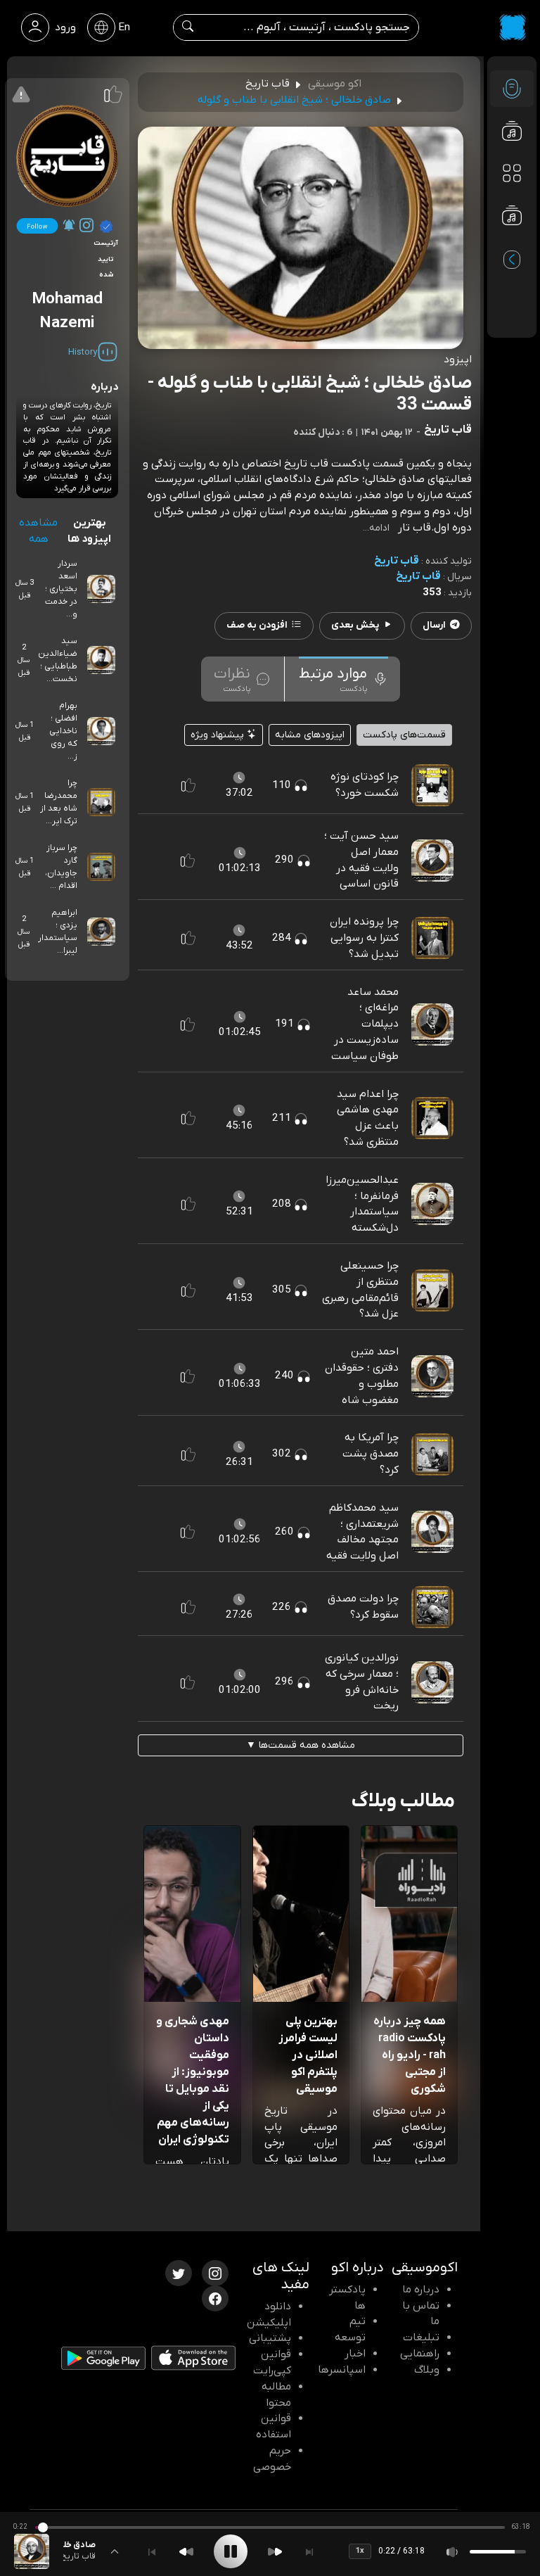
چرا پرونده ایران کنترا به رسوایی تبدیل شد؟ (364, 938)
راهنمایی (420, 2354)
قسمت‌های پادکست (404, 735)
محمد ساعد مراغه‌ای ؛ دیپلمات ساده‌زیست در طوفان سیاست (365, 1024)
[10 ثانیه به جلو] (275, 2552)
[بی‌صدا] (453, 2552)
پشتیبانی (270, 2338)
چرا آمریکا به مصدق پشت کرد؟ (371, 1454)
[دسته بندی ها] (512, 173)
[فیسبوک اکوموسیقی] (215, 2297)
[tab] (343, 679)
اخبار (355, 2354)
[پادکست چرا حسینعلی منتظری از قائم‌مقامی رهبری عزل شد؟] (432, 1290)
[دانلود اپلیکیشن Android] (103, 2361)
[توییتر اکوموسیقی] (179, 2272)
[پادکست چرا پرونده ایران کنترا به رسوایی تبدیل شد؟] (432, 938)
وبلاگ (427, 2370)
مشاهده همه (38, 531)
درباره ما (421, 2290)
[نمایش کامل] (115, 2551)
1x (360, 2551)
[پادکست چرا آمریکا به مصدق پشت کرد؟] (432, 1454)
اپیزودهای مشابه (310, 735)
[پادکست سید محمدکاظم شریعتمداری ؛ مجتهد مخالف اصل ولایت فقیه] (432, 1532)
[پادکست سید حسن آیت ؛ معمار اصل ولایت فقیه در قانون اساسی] (432, 860)
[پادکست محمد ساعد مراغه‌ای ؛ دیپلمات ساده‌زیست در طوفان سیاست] (432, 1024)
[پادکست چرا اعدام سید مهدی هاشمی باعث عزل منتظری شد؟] (432, 1117)
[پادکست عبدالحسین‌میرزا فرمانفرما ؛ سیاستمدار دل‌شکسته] (432, 1204)
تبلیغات (421, 2337)
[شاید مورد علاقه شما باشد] (512, 243)
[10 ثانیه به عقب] (186, 2552)
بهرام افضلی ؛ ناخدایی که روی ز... (63, 731)
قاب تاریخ (397, 561)
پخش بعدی (355, 625)
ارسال (434, 625)
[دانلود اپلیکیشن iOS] (193, 2361)
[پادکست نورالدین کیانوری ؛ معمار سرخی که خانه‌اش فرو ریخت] (432, 1682)
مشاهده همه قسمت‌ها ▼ (301, 1745)
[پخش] (231, 2551)
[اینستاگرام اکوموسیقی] (215, 2272)
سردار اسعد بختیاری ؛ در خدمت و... (61, 589)
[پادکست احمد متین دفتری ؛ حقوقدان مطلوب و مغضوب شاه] (432, 1376)
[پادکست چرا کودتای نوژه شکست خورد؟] (432, 785)
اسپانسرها (342, 2370)
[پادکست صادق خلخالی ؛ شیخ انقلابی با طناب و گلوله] (32, 2551)
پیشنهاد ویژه (219, 735)
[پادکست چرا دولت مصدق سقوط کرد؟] (432, 1606)
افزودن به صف (257, 625)
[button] (188, 785)
